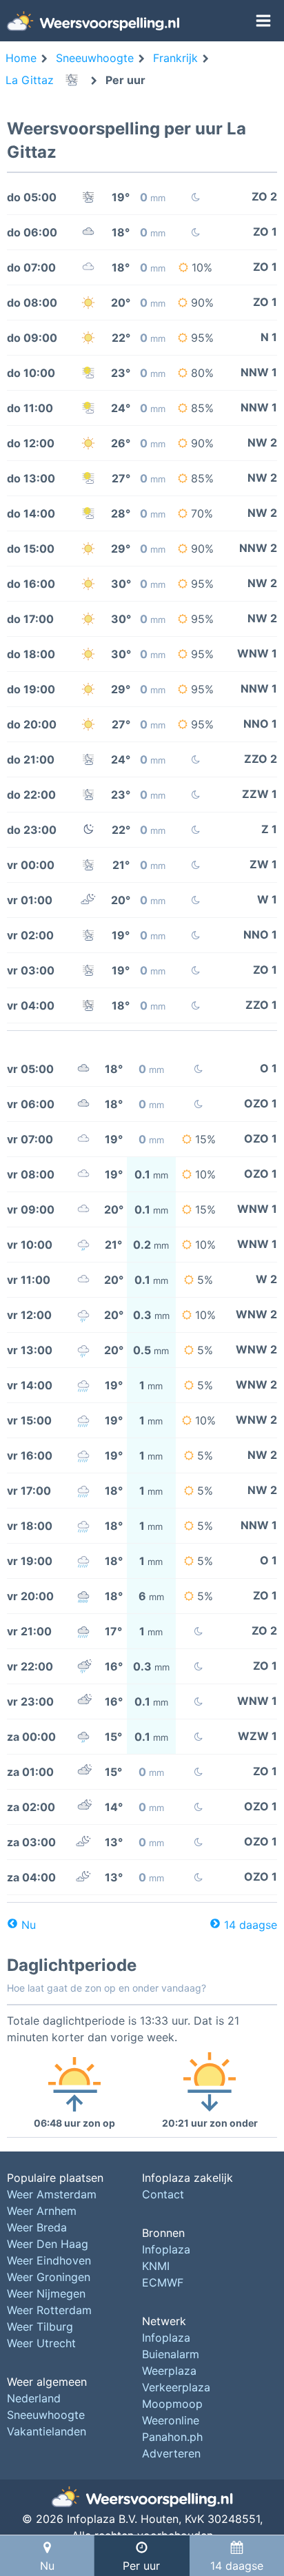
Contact (163, 2194)
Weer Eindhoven (49, 2260)
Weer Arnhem (42, 2211)
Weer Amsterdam (52, 2194)
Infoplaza (166, 2249)
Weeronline (171, 2420)
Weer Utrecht (41, 2343)
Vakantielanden (47, 2431)
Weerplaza (169, 2371)
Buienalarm (171, 2354)
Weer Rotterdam (49, 2310)
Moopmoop (172, 2404)
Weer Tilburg (40, 2327)
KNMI (156, 2266)
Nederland (34, 2398)
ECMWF (163, 2282)
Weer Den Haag (48, 2244)
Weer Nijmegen (46, 2293)
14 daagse (251, 1925)
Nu (29, 1925)
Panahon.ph (172, 2437)
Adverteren (171, 2453)
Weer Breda (37, 2227)
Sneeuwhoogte (46, 2415)
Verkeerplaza (176, 2387)
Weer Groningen (49, 2277)
